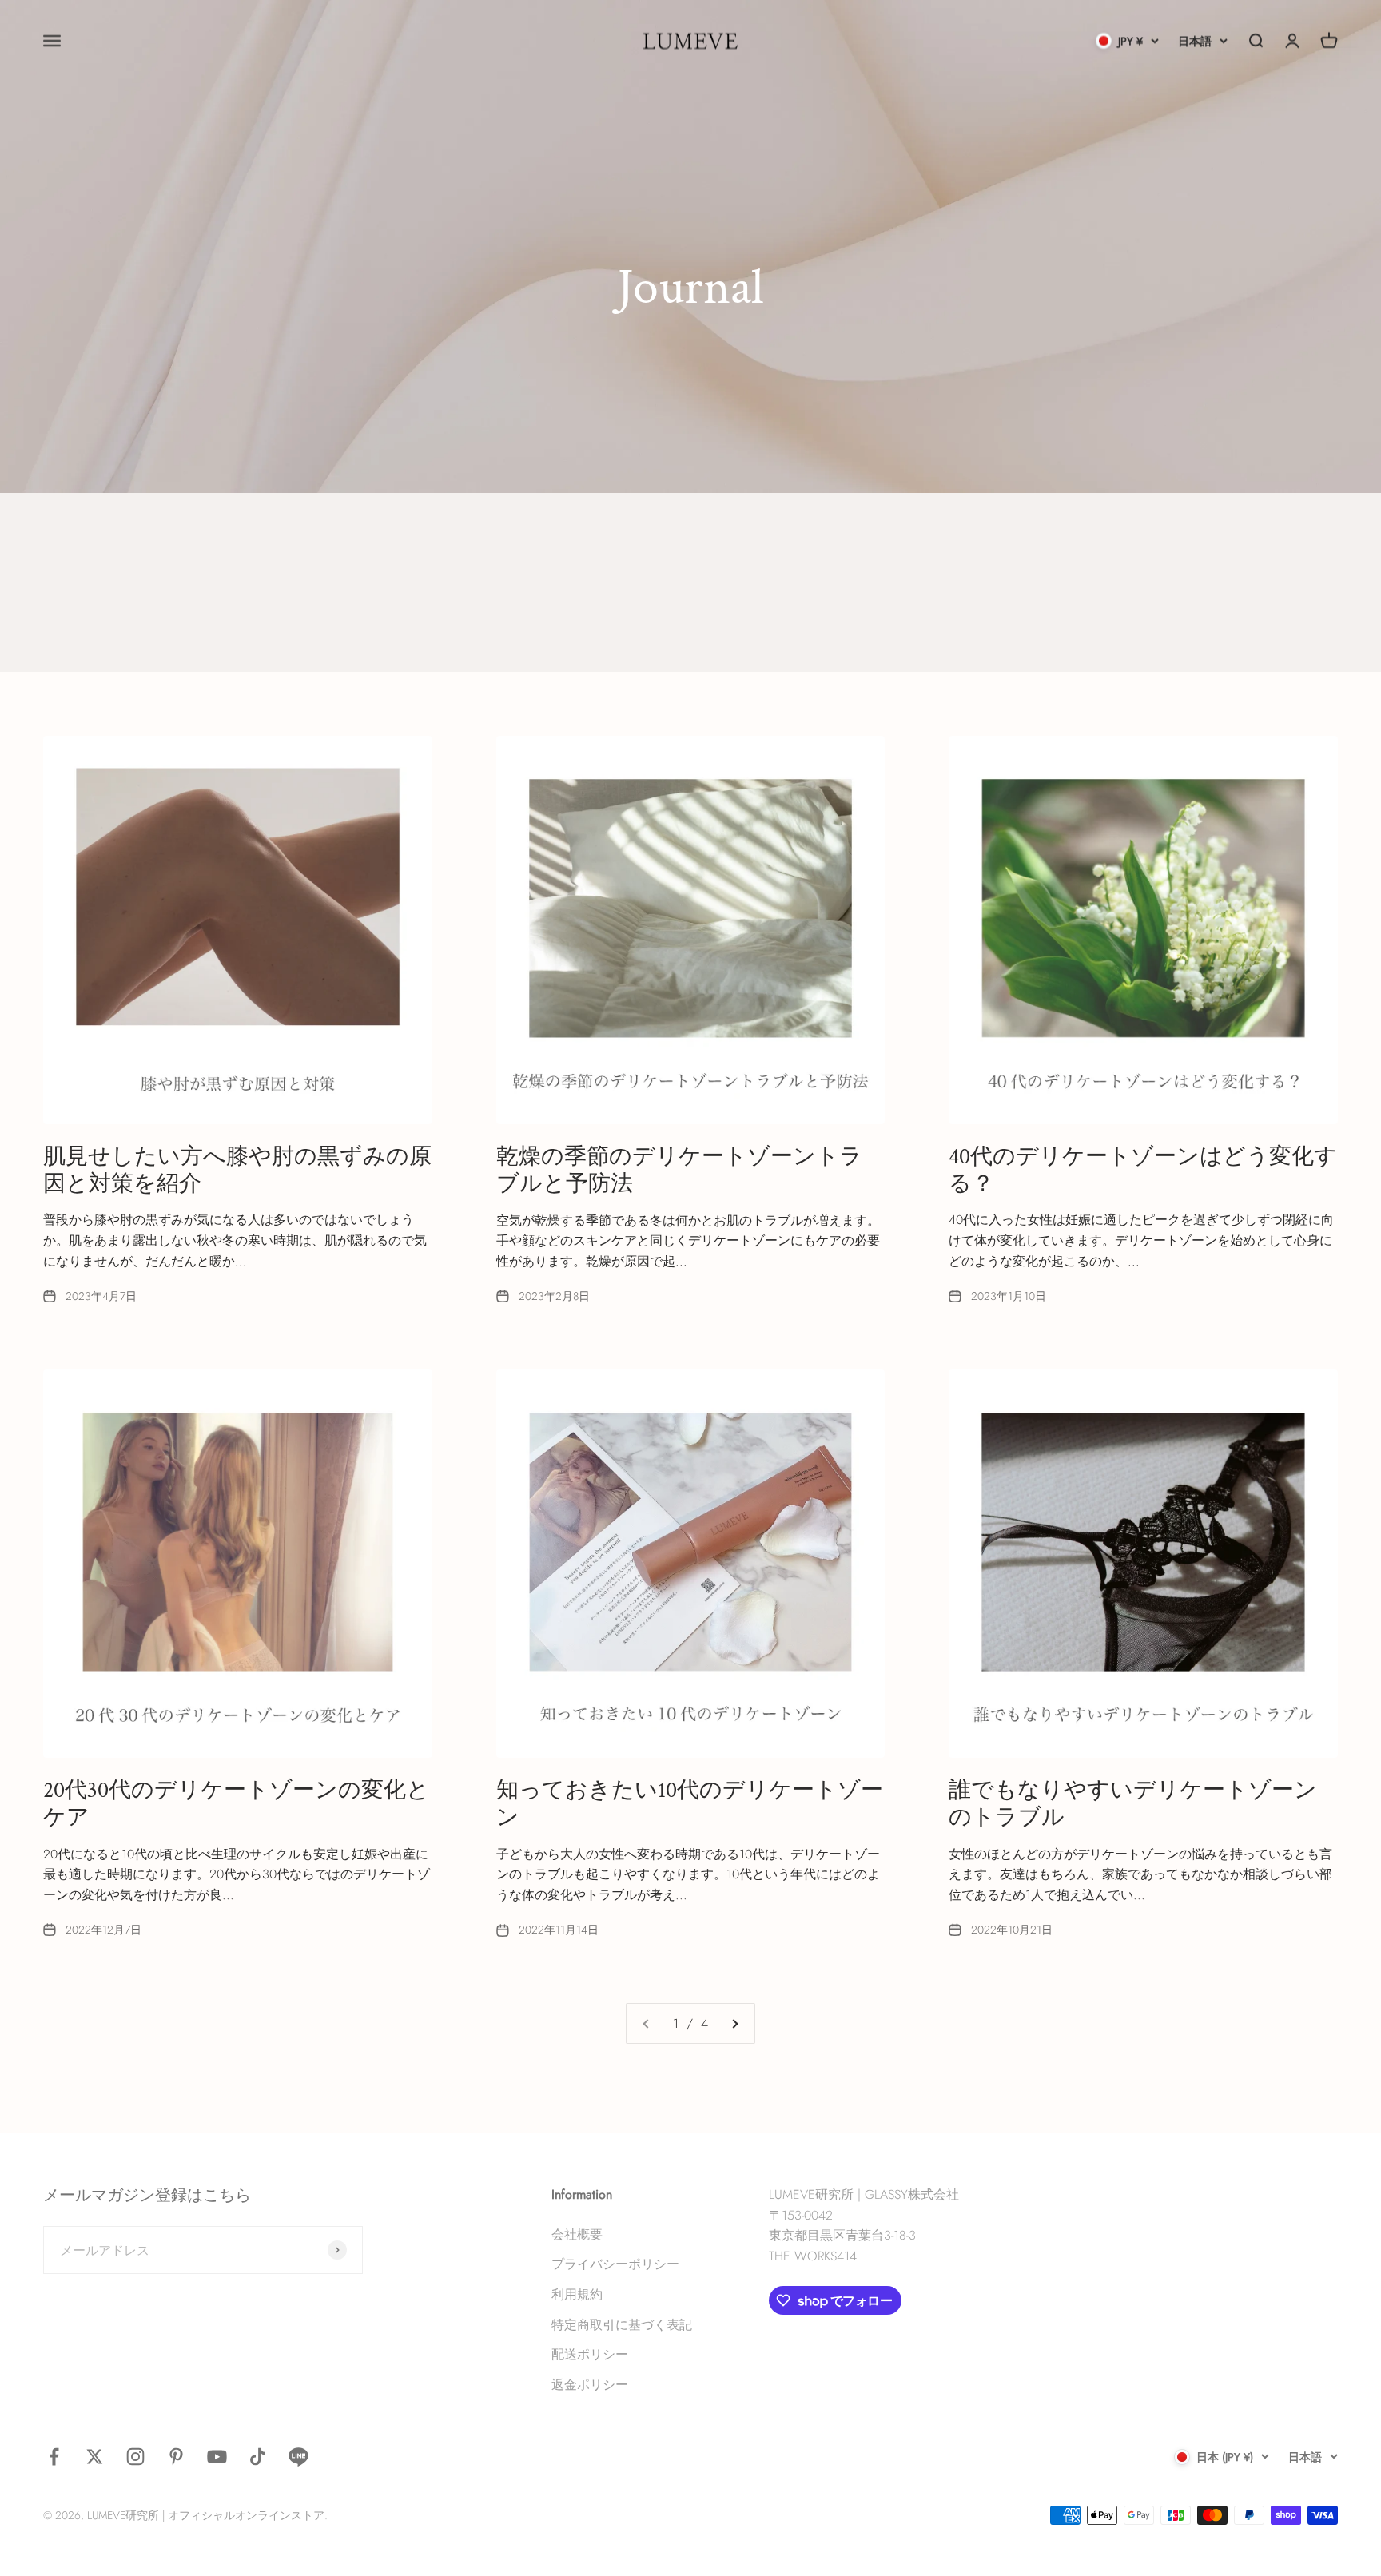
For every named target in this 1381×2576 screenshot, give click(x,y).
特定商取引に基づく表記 (622, 2325)
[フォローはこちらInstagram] (135, 2457)
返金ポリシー (590, 2385)
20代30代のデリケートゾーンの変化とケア (236, 1804)
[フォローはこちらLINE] (298, 2457)
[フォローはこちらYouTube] (217, 2457)
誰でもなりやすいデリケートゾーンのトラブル (1133, 1804)
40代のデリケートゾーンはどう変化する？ (1143, 1170)
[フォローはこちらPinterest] (176, 2457)
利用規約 (577, 2294)
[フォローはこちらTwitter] (95, 2457)
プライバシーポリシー (615, 2264)
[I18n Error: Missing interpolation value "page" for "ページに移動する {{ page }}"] (734, 2024)
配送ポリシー (590, 2354)
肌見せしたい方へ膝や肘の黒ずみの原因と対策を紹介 (237, 1170)
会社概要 (577, 2234)
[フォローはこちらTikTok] (258, 2457)
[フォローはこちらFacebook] (54, 2457)
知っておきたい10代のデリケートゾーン (690, 1804)
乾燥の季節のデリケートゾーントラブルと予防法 (679, 1170)
